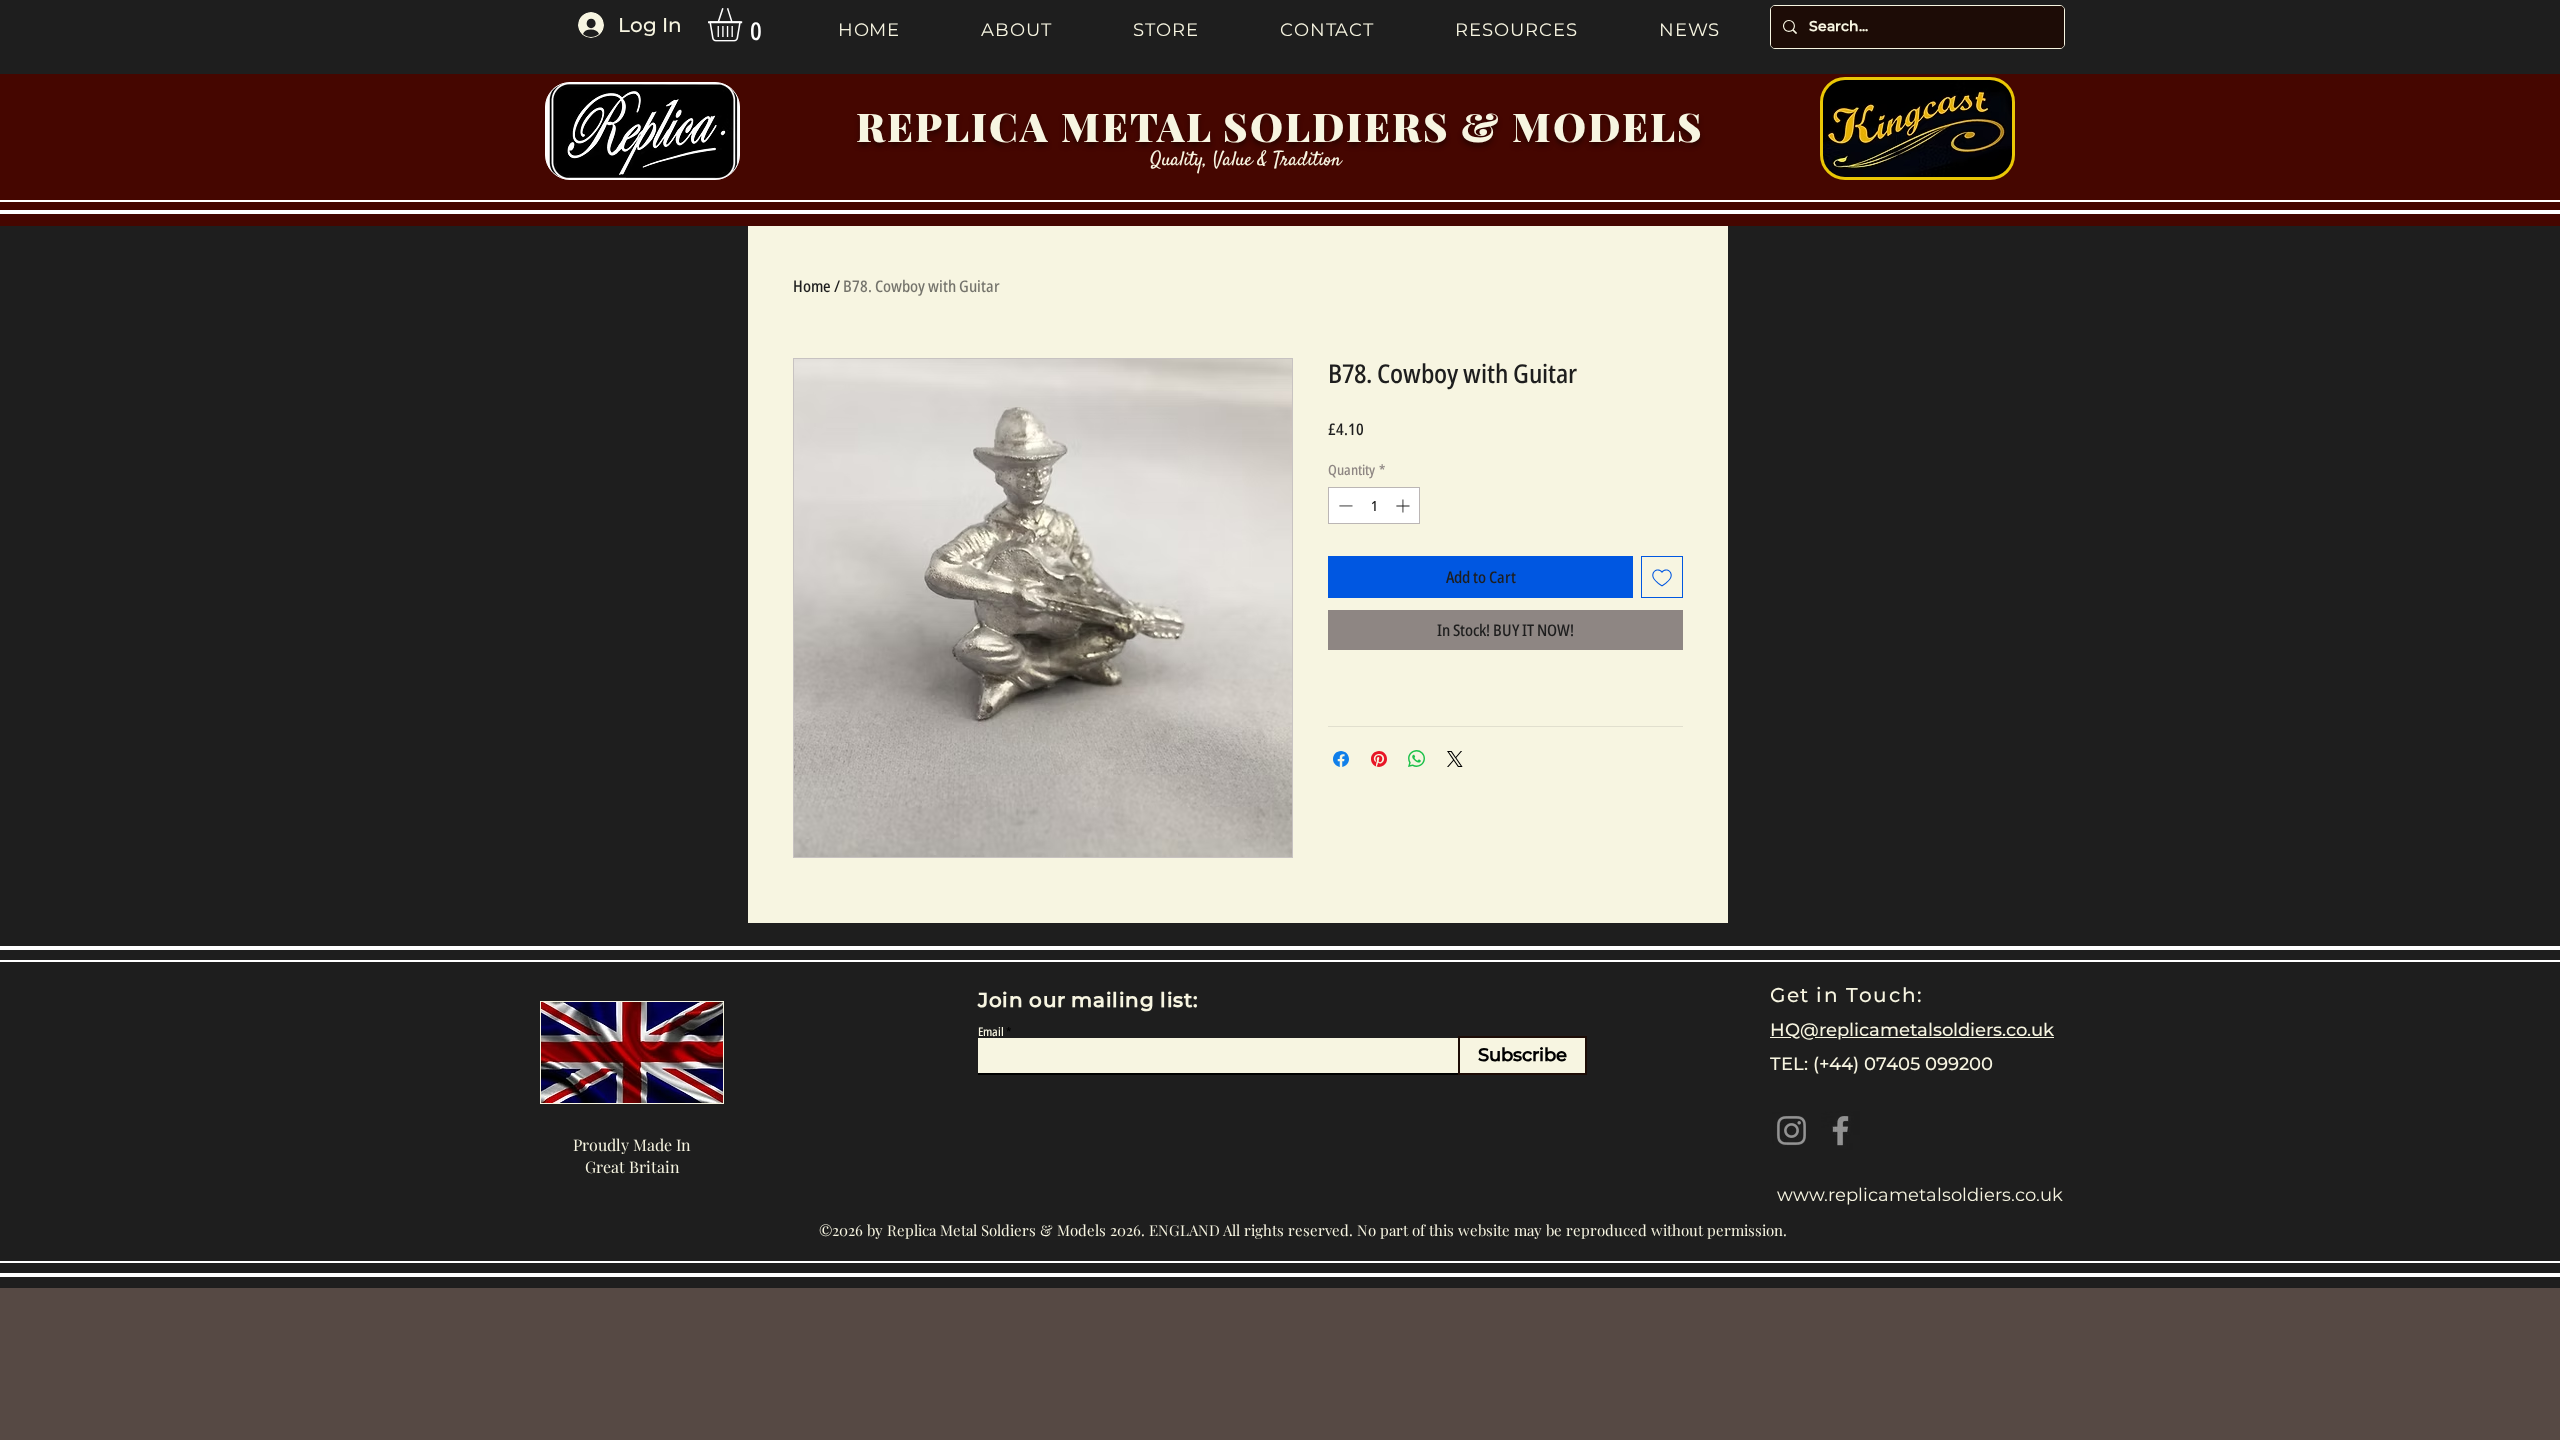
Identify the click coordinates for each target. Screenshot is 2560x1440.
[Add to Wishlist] (1662, 577)
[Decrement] (1343, 505)
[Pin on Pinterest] (1379, 759)
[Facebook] (1840, 1130)
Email (991, 1032)
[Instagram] (1791, 1130)
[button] (744, 25)
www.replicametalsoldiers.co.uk (1920, 1195)
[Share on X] (1455, 759)
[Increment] (1404, 505)
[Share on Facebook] (1341, 759)
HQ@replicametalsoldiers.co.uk (1912, 1030)
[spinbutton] (1374, 505)
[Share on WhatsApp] (1417, 759)
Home (812, 286)
